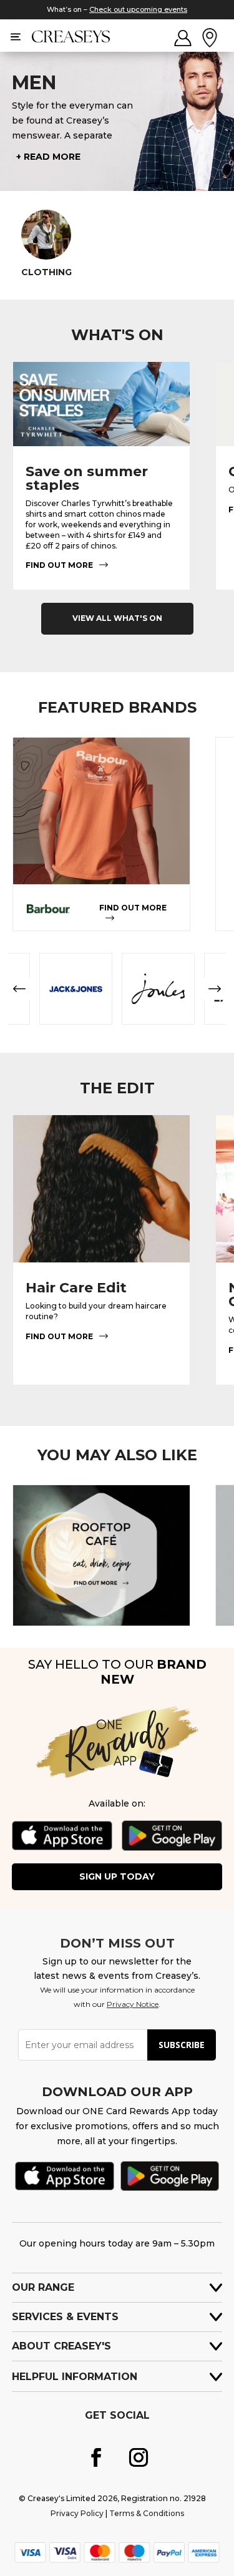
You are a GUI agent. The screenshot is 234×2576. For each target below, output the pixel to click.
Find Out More (59, 565)
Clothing (46, 272)
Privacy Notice (133, 2004)
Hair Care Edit (76, 1288)
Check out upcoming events (138, 9)
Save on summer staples (87, 478)
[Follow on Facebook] (96, 2457)
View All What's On (117, 618)
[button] (19, 989)
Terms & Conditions (147, 2513)
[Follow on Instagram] (139, 2457)
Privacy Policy (77, 2513)
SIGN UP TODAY (117, 1876)
